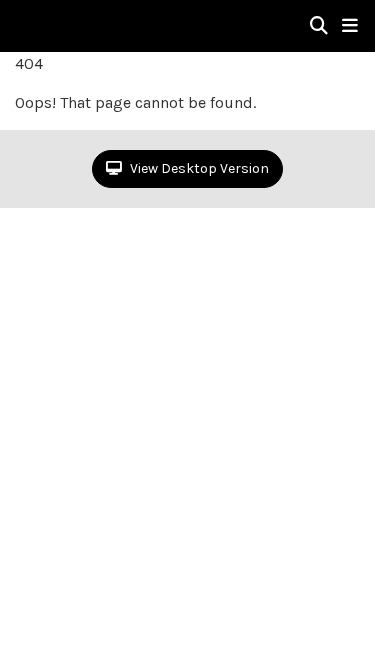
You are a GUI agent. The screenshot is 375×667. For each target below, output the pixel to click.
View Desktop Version (198, 168)
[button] (350, 26)
